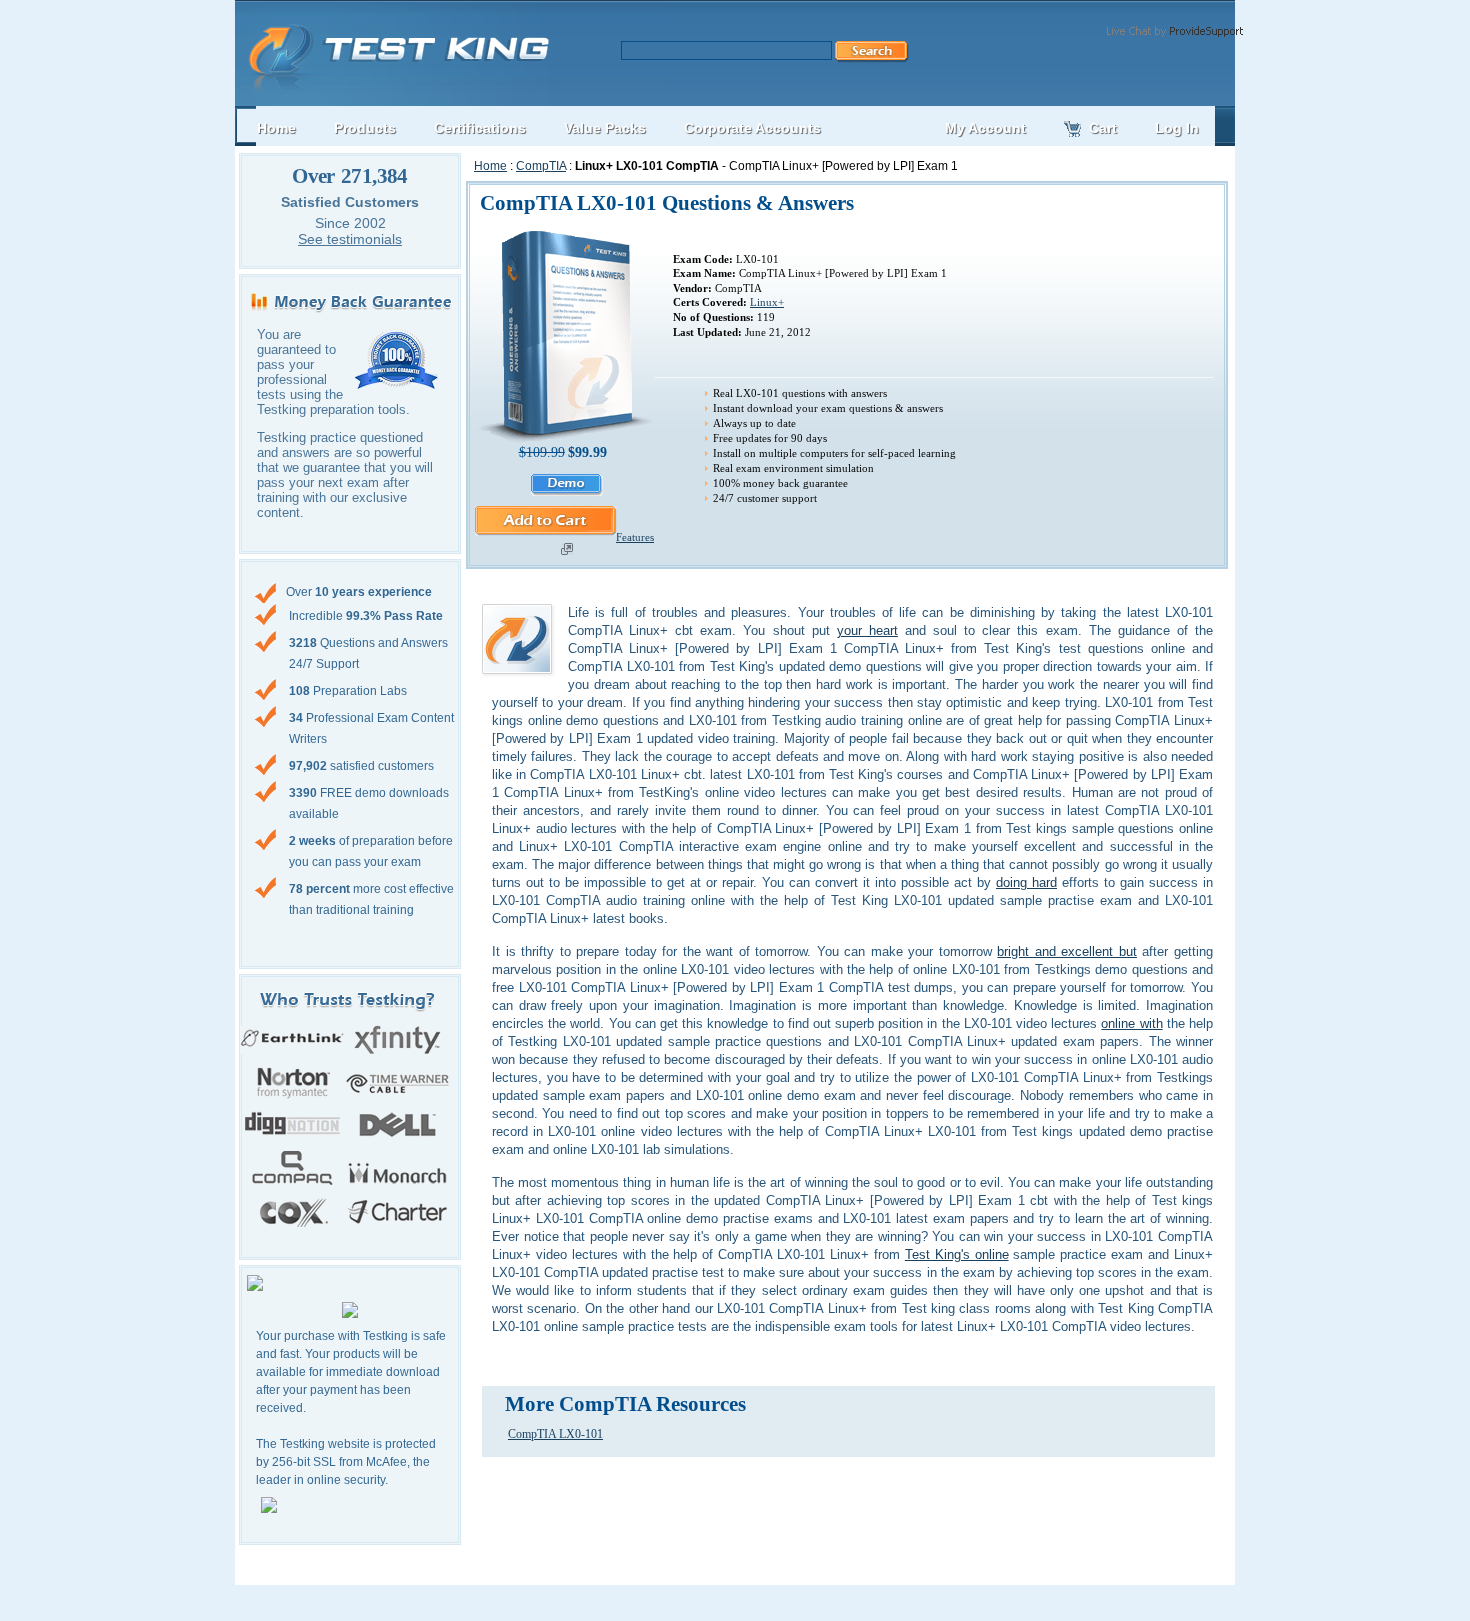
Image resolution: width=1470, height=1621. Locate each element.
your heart (867, 630)
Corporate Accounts (752, 128)
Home (490, 166)
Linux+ (767, 302)
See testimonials (350, 239)
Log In (1177, 128)
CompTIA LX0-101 (555, 1434)
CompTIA (541, 166)
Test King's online (957, 1254)
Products (365, 128)
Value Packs (605, 128)
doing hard (1026, 882)
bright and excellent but (1067, 951)
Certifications (480, 128)
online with (1131, 1023)
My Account (985, 128)
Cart (1103, 128)
